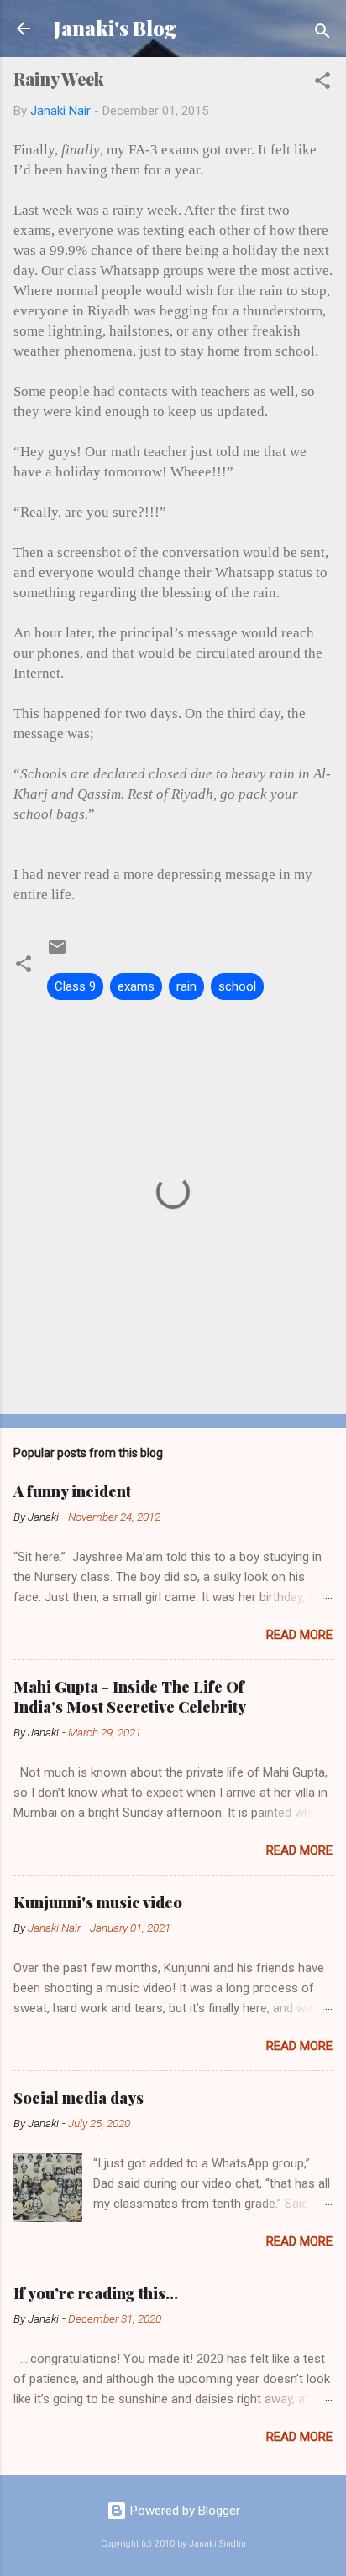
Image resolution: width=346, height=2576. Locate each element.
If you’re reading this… (96, 2293)
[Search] (322, 34)
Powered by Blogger (183, 2511)
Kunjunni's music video (98, 1902)
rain (186, 986)
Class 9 (75, 986)
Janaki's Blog (115, 28)
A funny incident (72, 1491)
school (237, 986)
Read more (299, 1635)
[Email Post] (57, 953)
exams (136, 986)
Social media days (79, 2098)
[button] (322, 83)
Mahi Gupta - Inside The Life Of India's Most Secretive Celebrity (130, 1697)
